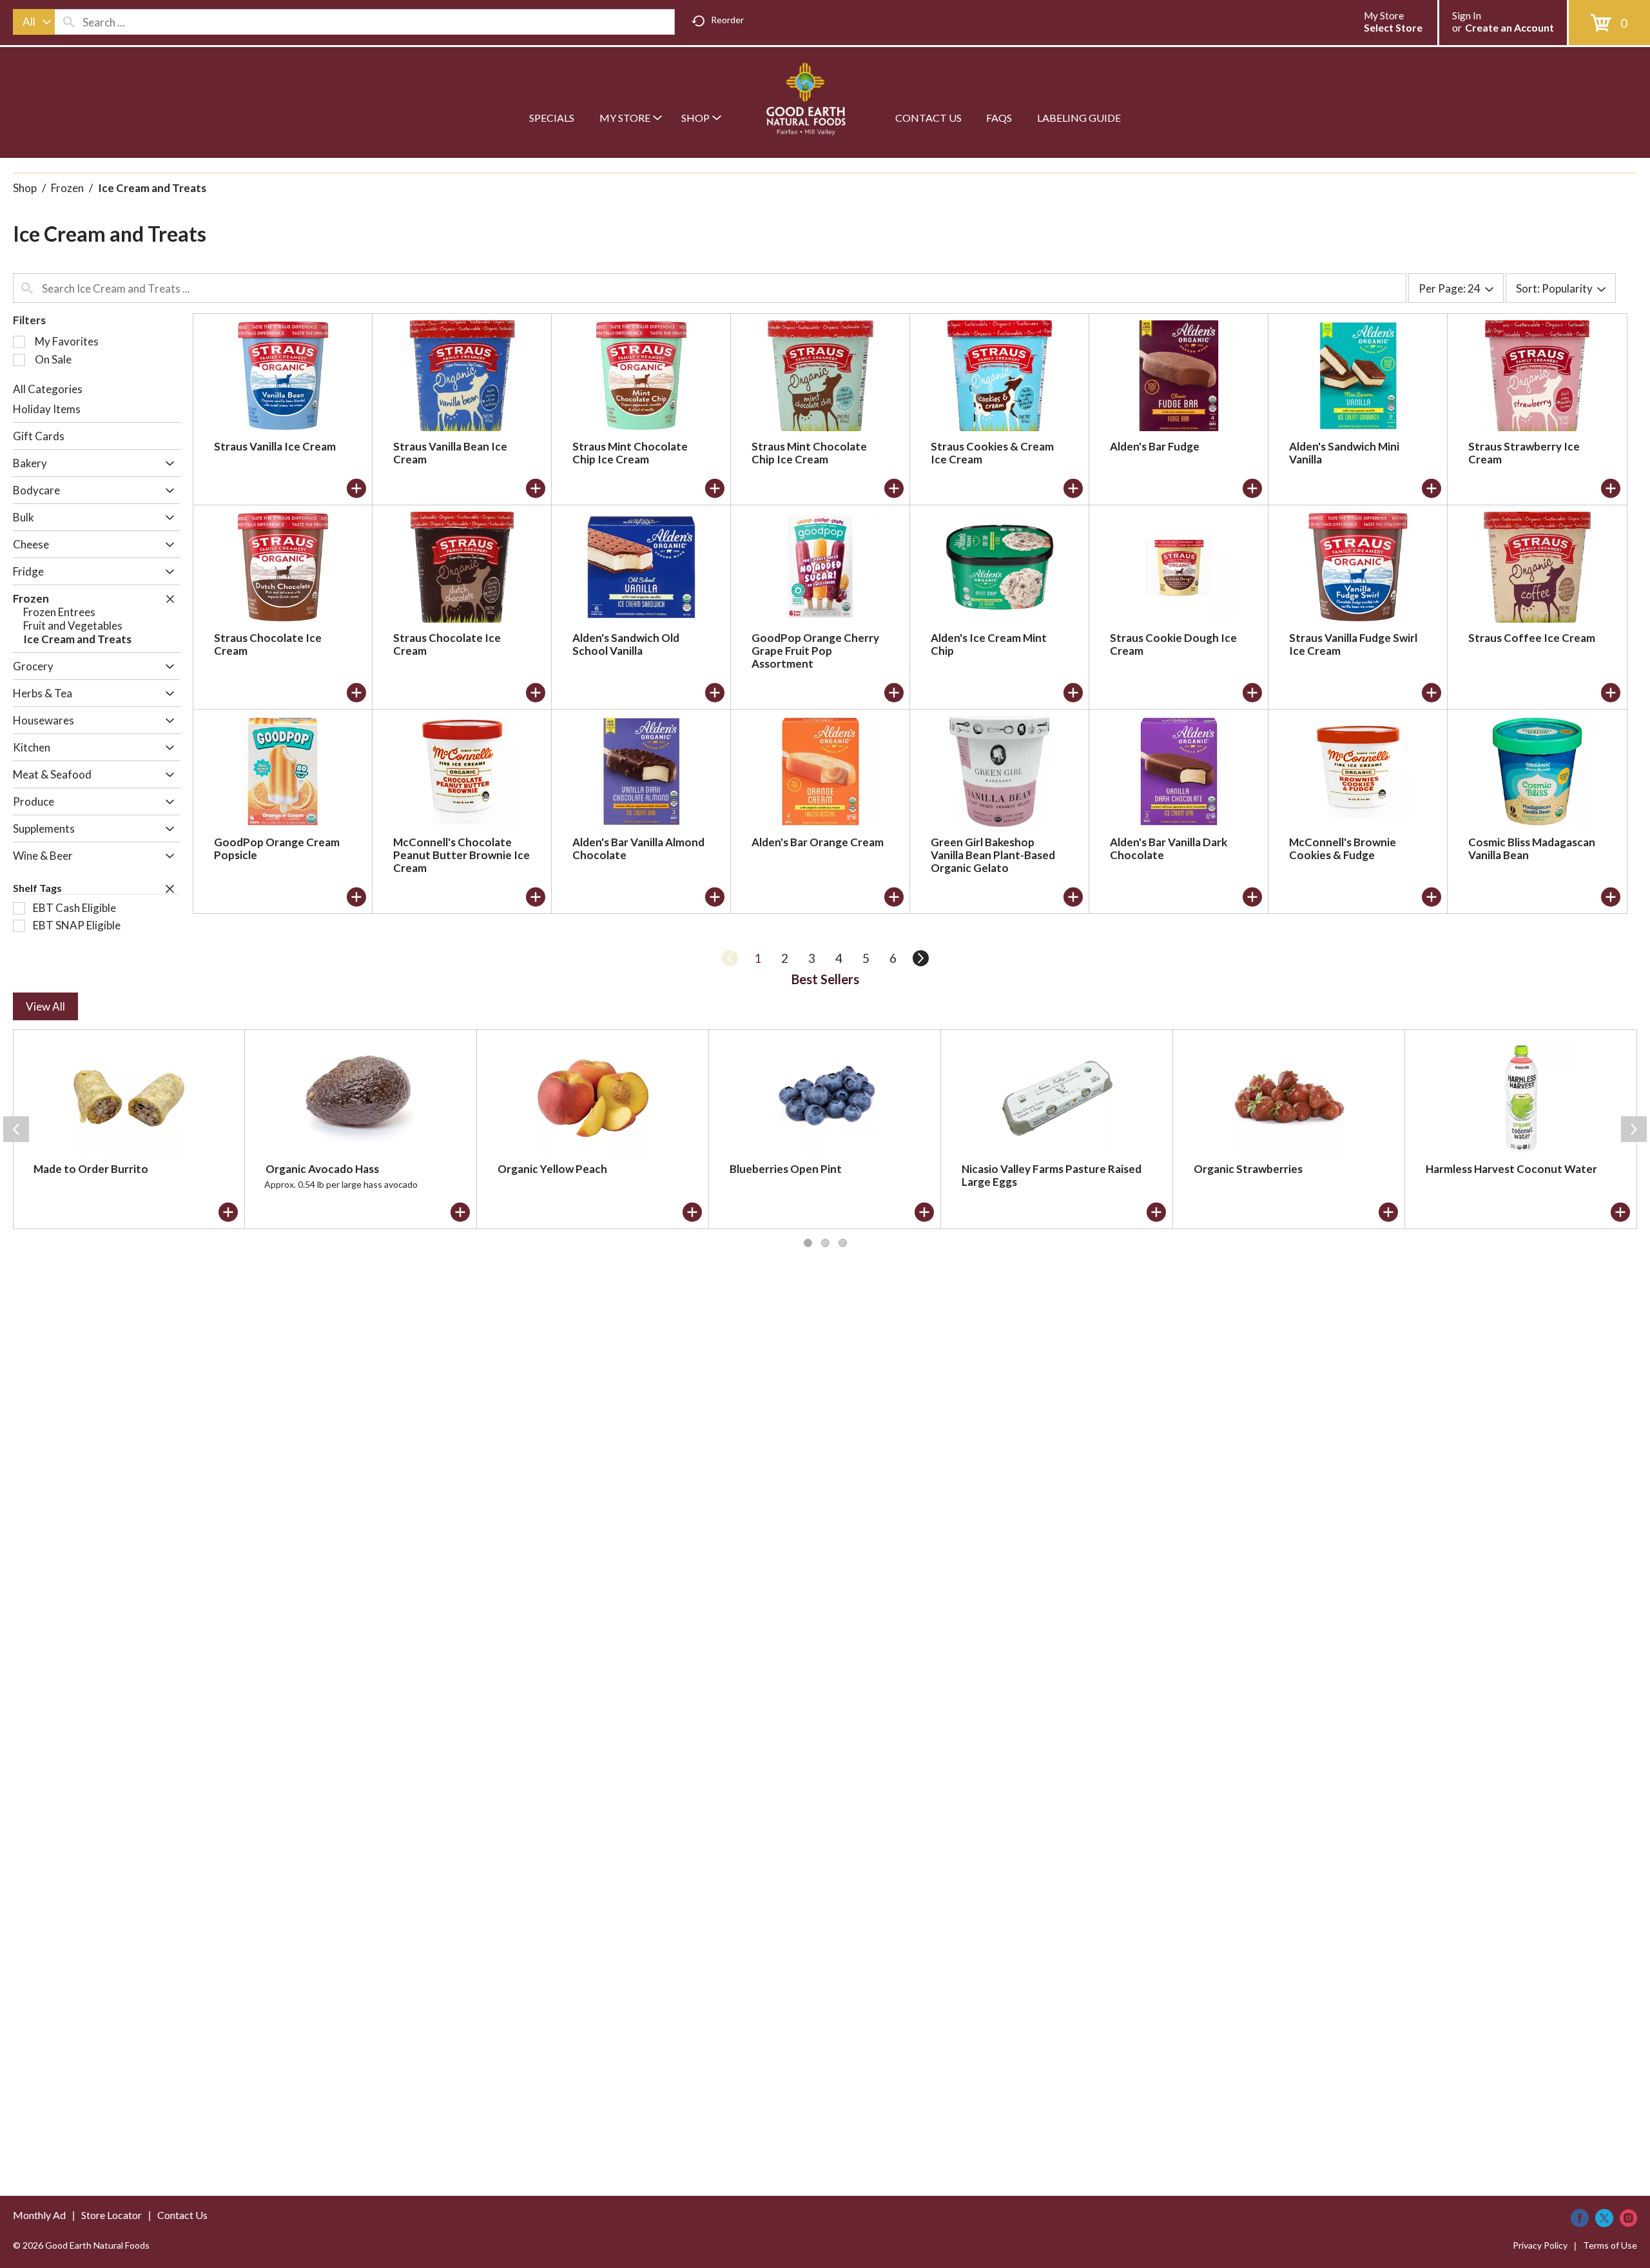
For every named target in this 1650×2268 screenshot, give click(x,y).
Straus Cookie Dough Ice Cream (1173, 644)
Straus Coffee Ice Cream (1532, 638)
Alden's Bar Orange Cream (818, 842)
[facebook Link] (1580, 2218)
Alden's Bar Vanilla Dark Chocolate (1169, 848)
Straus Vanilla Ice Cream (275, 446)
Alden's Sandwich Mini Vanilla (1344, 453)
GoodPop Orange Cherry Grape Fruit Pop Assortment (815, 651)
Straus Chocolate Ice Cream (268, 644)
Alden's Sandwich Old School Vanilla (626, 644)
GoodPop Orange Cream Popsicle (277, 848)
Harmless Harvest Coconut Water (1511, 1169)
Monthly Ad (39, 2215)
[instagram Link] (1628, 2218)
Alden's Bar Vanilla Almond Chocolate (638, 848)
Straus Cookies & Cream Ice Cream (992, 453)
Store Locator (112, 2215)
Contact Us (182, 2215)
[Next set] (920, 958)
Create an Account (1509, 27)
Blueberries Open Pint (786, 1169)
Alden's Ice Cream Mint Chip (989, 644)
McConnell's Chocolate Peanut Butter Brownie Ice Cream (461, 855)
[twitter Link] (1604, 2218)
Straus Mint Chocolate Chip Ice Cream (630, 453)
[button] (167, 464)
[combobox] (34, 22)
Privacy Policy (1540, 2245)
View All (45, 1006)
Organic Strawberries (1248, 1169)
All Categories (48, 389)
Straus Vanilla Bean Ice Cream (450, 453)
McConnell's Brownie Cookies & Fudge (1343, 848)
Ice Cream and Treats (152, 188)
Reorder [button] (727, 20)
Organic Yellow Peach (552, 1169)
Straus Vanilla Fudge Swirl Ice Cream (1353, 644)
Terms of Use (1610, 2245)
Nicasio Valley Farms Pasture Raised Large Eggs (1052, 1175)
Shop (25, 188)
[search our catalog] (69, 22)
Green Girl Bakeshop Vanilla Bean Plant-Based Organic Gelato (993, 855)
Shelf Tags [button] (37, 888)
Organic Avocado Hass (322, 1169)
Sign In (1467, 15)
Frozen (67, 188)
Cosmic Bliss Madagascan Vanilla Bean (1532, 848)
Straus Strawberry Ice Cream (1524, 453)
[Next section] (1634, 1129)
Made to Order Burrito (91, 1169)
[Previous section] (16, 1129)
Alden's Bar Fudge (1155, 446)
